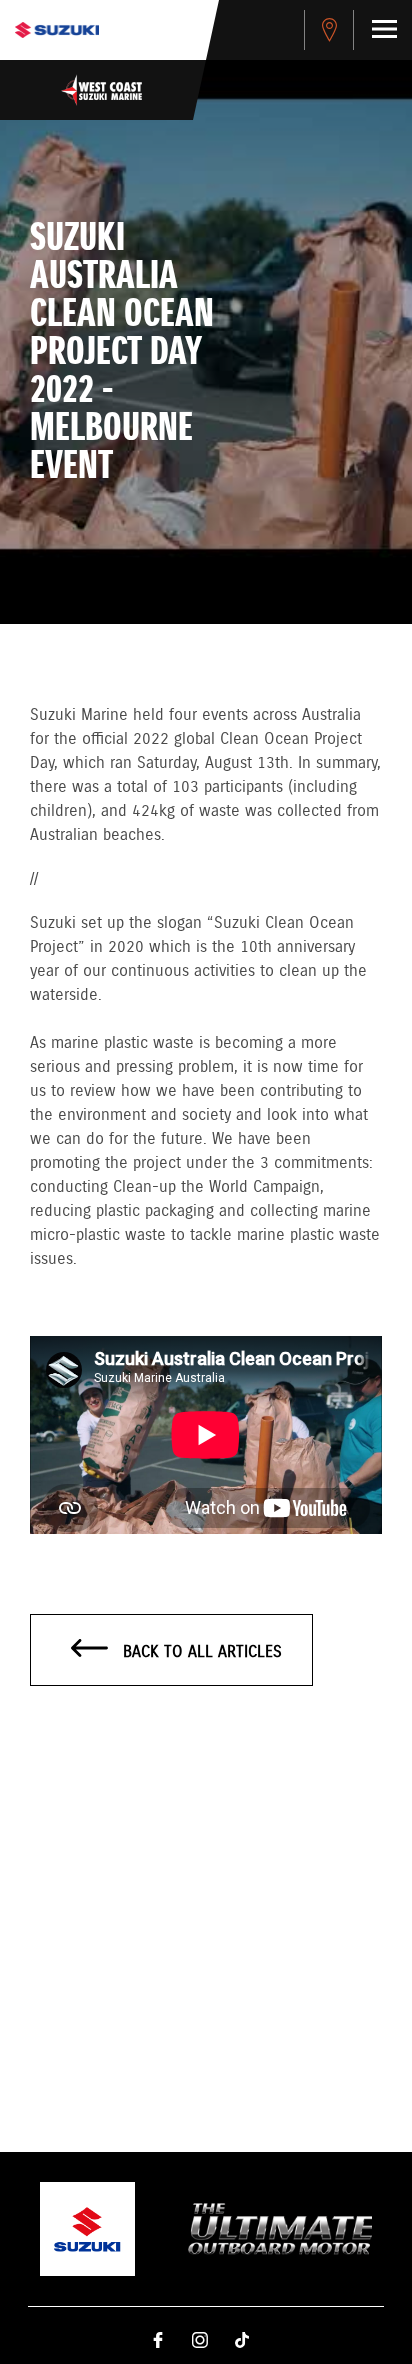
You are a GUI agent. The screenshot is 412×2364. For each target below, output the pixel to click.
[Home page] (57, 30)
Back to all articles (200, 1652)
